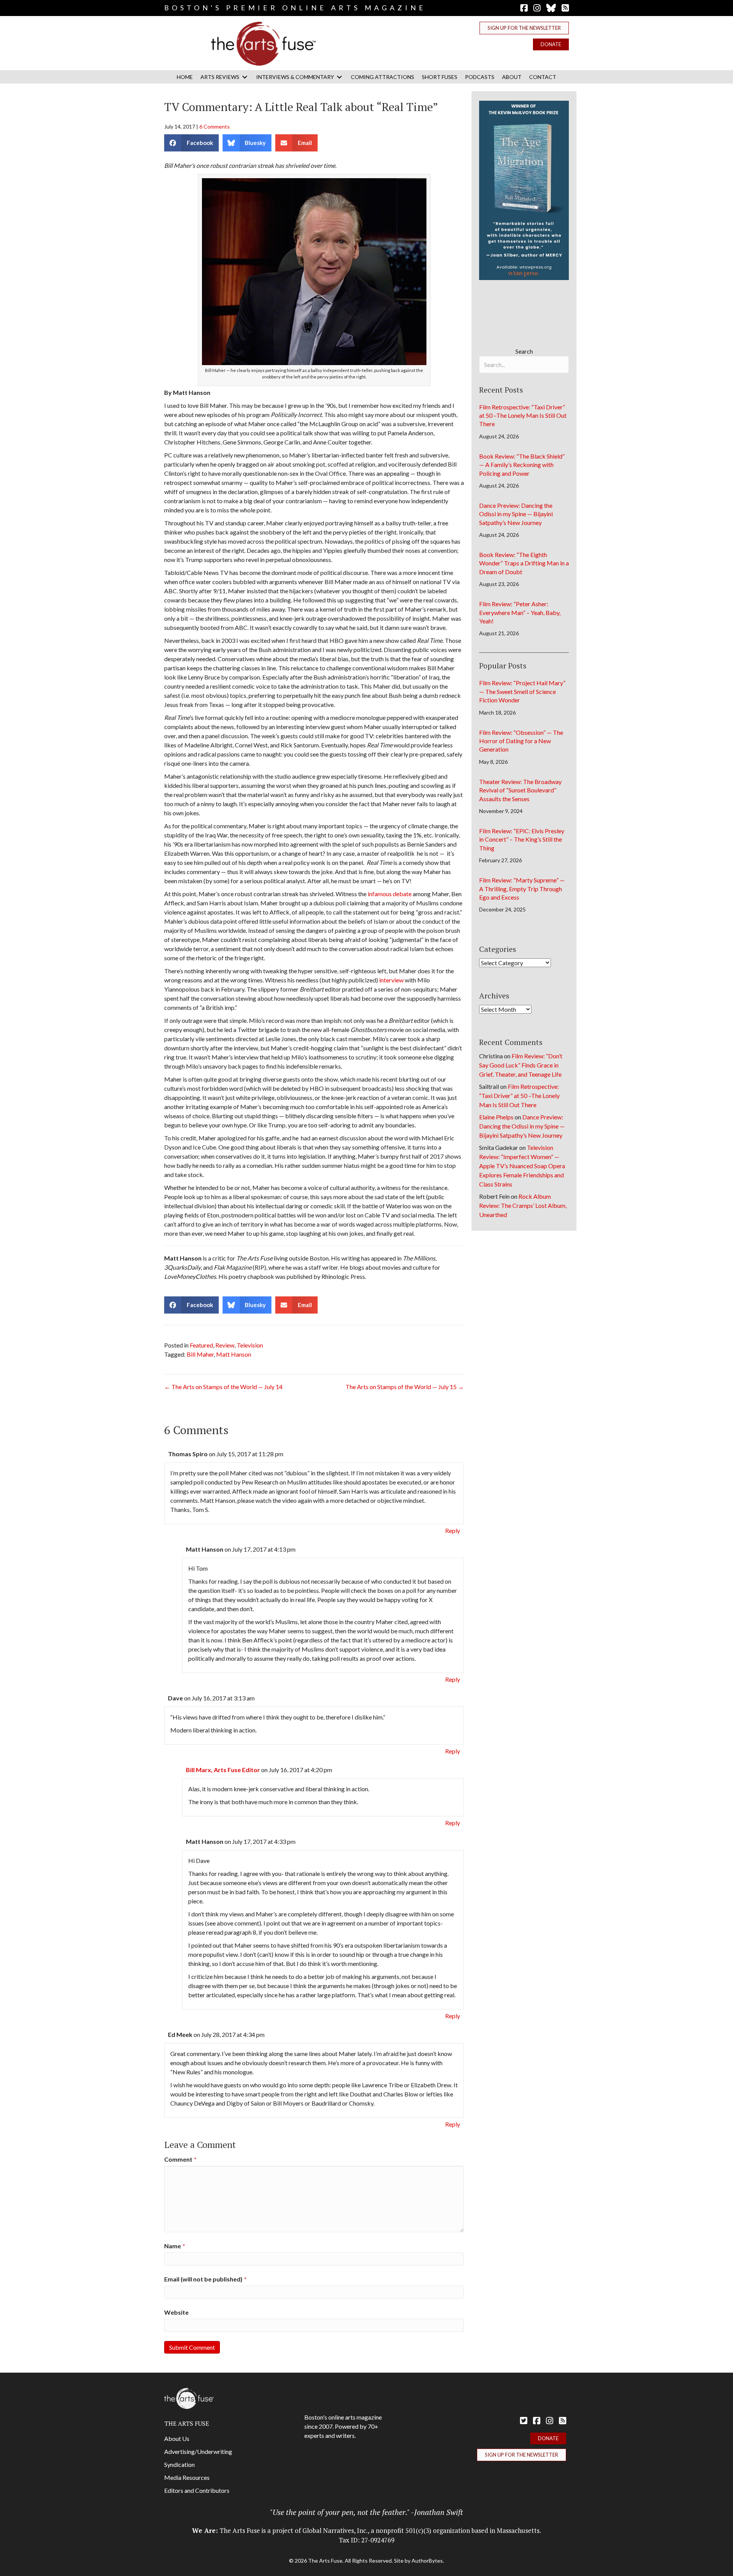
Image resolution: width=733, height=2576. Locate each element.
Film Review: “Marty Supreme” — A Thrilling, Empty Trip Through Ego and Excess (522, 889)
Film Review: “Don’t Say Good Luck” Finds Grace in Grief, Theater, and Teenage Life (521, 1065)
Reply (453, 1530)
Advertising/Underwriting (198, 2451)
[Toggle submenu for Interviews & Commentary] (339, 77)
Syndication (179, 2464)
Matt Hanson (234, 1354)
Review (225, 1345)
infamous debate (390, 894)
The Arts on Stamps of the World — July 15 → (405, 1387)
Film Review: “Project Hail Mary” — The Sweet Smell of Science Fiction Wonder (522, 691)
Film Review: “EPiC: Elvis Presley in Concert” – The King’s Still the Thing (522, 839)
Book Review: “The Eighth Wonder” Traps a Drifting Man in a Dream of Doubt (524, 563)
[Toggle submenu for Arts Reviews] (245, 77)
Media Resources (187, 2477)
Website (176, 2312)
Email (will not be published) (205, 2279)
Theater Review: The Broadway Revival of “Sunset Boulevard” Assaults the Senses (520, 790)
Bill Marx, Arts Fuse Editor (223, 1770)
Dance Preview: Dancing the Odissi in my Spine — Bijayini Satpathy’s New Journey (516, 514)
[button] (524, 28)
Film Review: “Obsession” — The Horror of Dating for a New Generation (521, 741)
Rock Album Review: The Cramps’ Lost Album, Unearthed (523, 1205)
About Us (177, 2438)
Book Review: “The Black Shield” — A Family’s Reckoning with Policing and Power (522, 465)
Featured (201, 1345)
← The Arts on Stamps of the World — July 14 (223, 1387)
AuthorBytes (427, 2561)
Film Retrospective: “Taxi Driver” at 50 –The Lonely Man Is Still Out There (523, 415)
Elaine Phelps (496, 1117)
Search (524, 351)
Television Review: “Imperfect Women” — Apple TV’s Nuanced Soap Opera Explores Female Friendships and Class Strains (522, 1166)
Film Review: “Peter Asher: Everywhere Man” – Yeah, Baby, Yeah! (520, 612)
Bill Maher (200, 1354)
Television (250, 1345)
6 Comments (215, 126)
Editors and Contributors (197, 2490)
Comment (180, 2159)
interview (391, 980)
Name (175, 2246)
